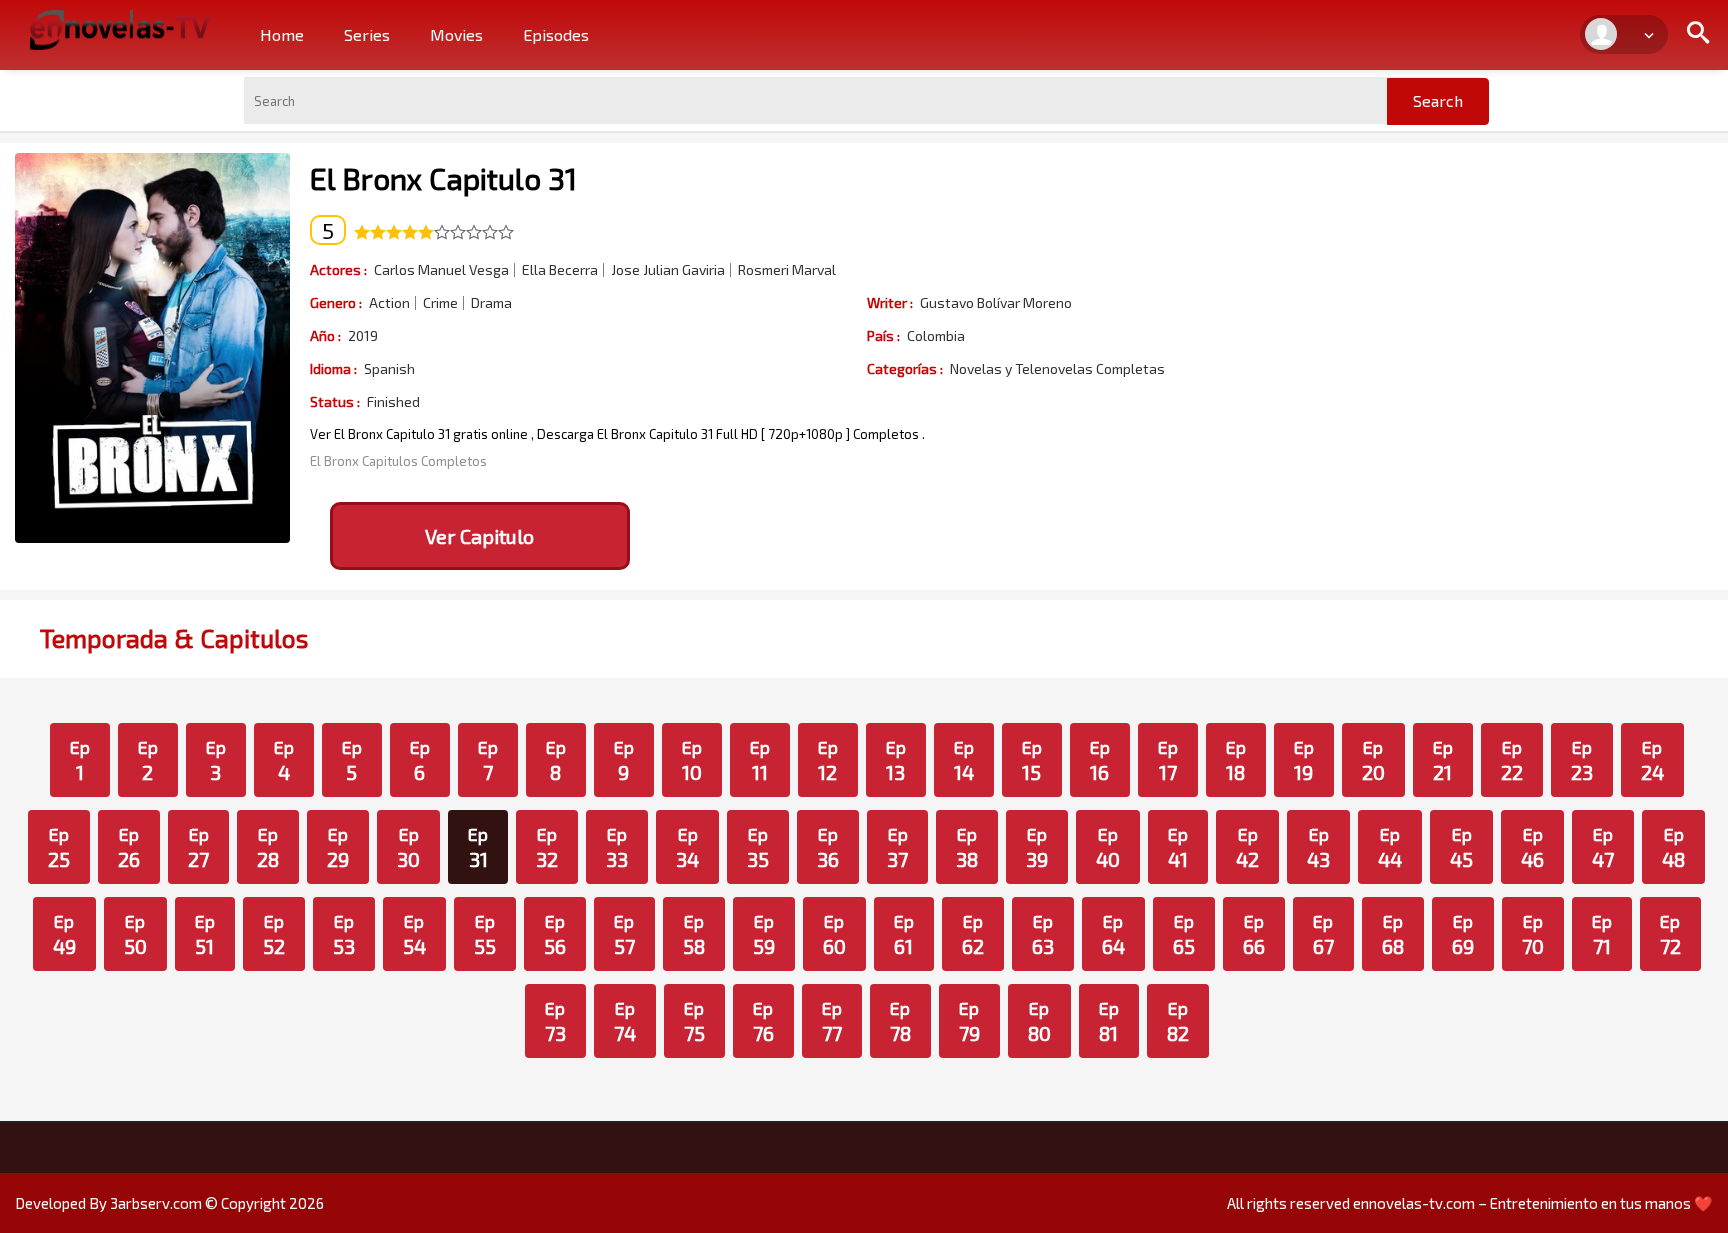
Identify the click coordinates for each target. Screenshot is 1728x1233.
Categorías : (905, 368)
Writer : (890, 302)
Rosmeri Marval (787, 270)
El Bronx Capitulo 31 (443, 178)
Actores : (338, 269)
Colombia (936, 336)
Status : (335, 401)
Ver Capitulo (479, 536)
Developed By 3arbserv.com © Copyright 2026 (169, 1203)
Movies (456, 34)
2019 (363, 336)
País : (883, 335)
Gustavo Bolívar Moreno (996, 303)
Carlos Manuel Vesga (441, 270)
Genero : (336, 302)
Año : (325, 335)
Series (367, 34)
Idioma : (333, 368)
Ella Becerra (560, 270)
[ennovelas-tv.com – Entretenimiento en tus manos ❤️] (120, 28)
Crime (440, 303)
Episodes (556, 34)
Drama (491, 303)
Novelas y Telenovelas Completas (1057, 369)
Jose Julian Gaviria (668, 270)
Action (389, 303)
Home (282, 34)
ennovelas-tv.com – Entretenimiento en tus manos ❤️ (1533, 1203)
